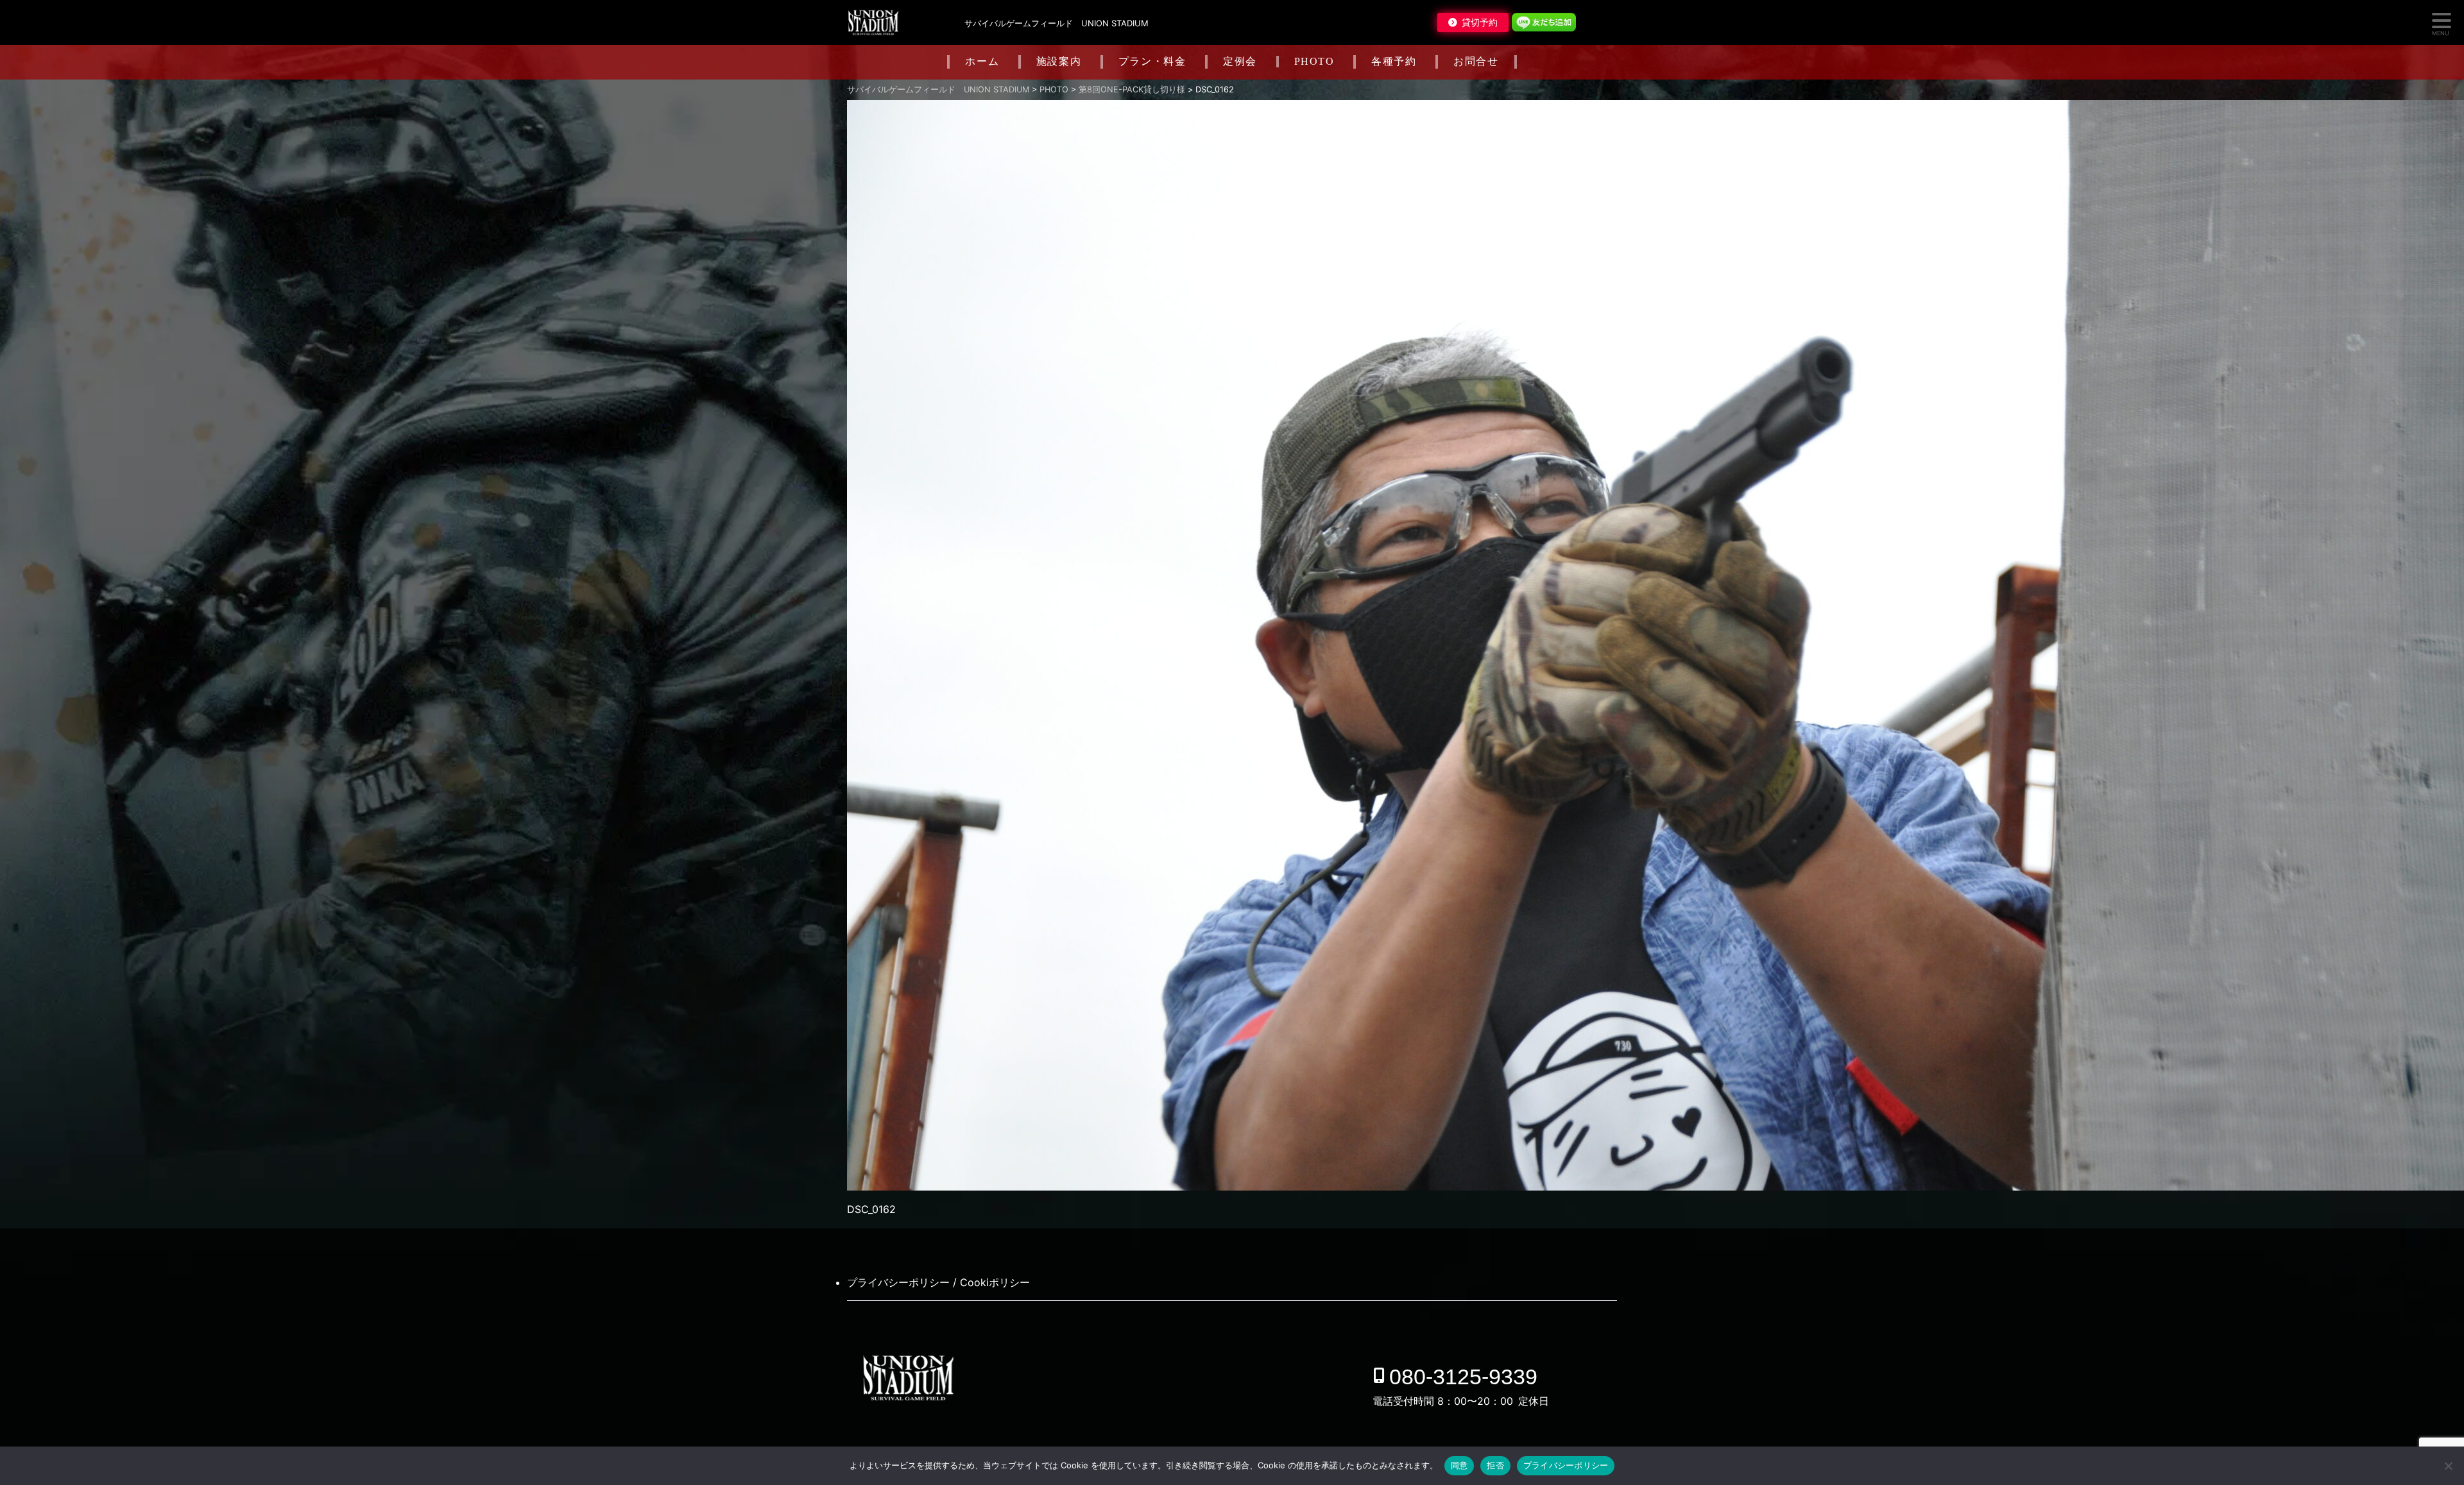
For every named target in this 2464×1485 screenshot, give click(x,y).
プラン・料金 (1152, 61)
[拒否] (2448, 1466)
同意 (1459, 1465)
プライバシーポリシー (1566, 1465)
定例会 (1240, 61)
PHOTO (1314, 61)
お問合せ (1476, 61)
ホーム (982, 61)
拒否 (1495, 1465)
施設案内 (1059, 61)
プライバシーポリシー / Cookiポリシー (938, 1282)
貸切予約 (1480, 22)
